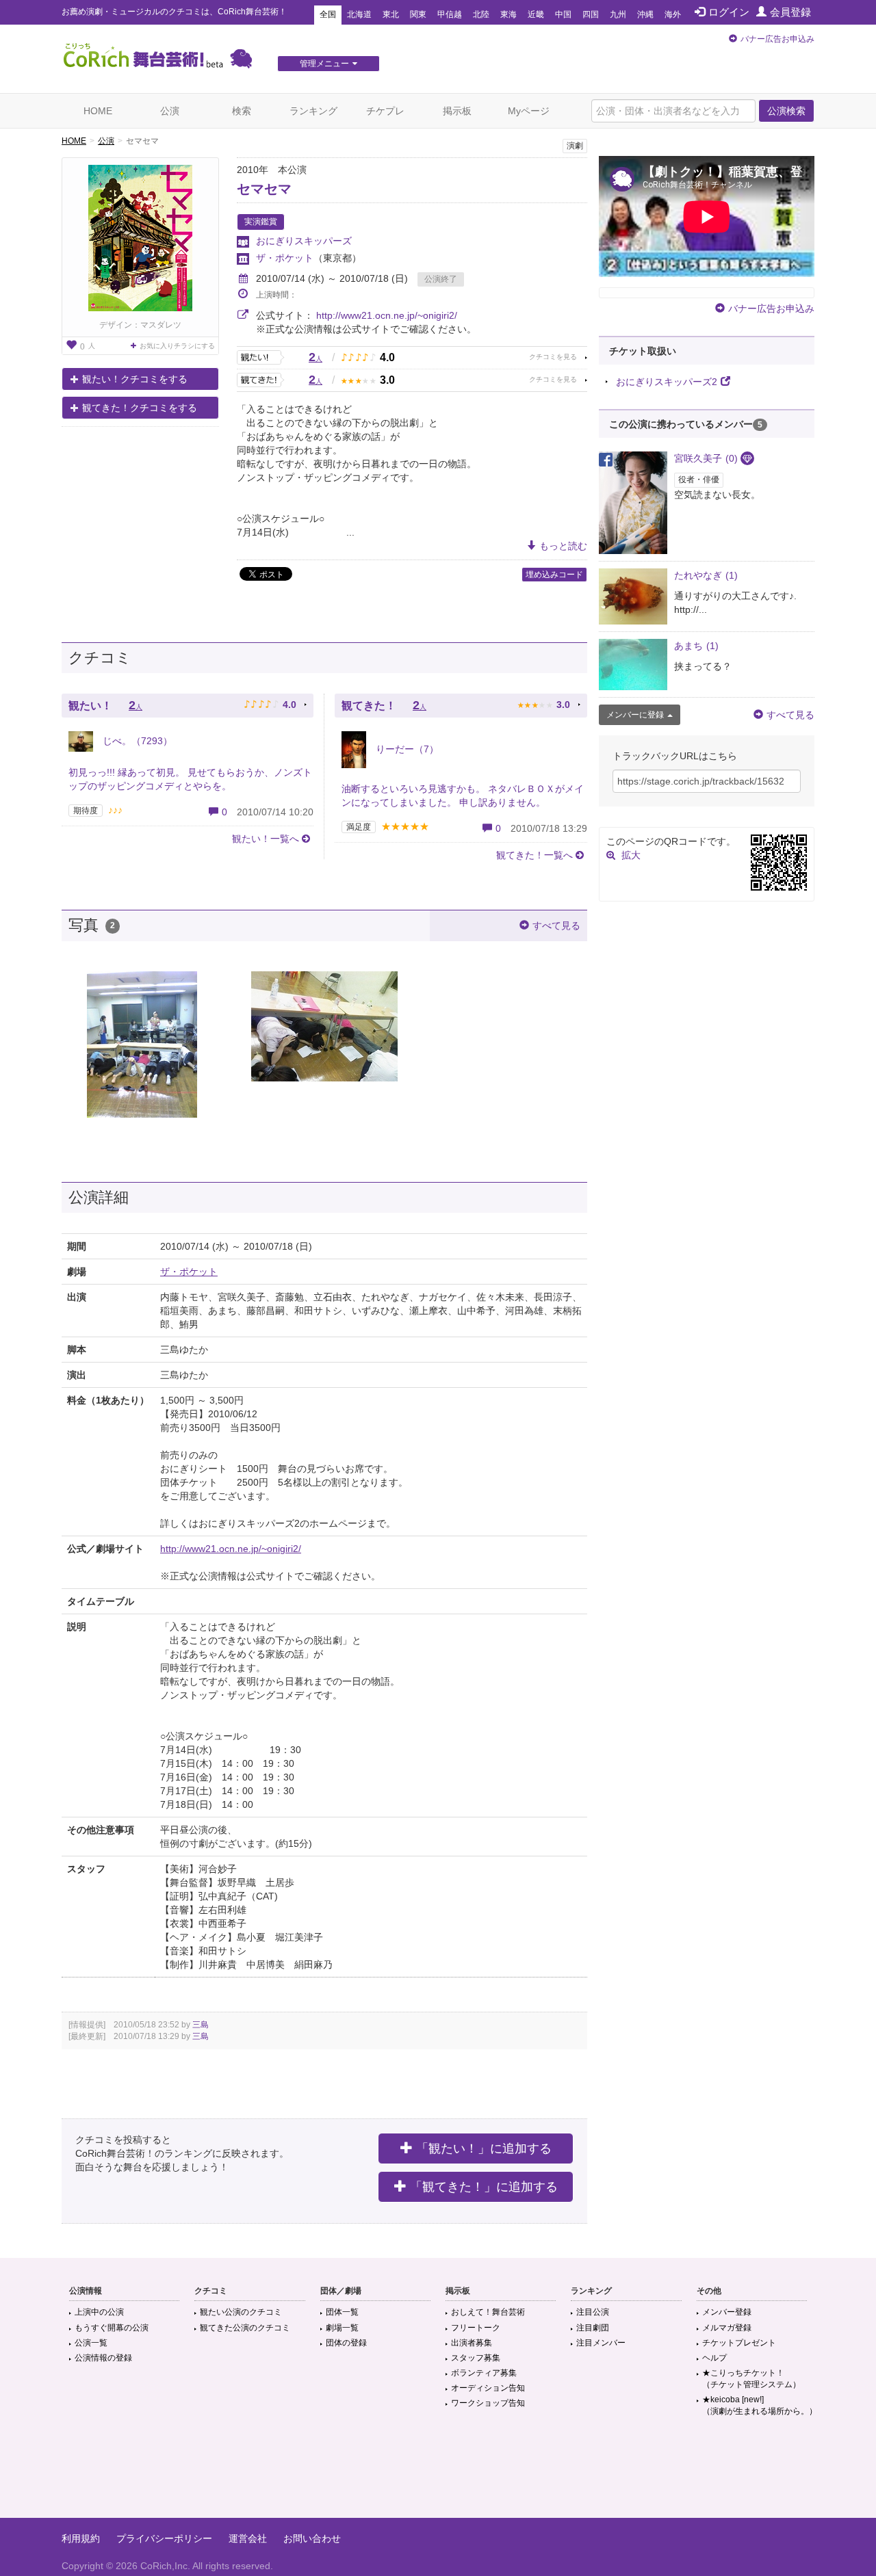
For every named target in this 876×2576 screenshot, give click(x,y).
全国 (328, 14)
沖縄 (645, 14)
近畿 (536, 14)
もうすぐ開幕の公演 (112, 2328)
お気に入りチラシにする (177, 346)
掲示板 (457, 111)
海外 (673, 14)
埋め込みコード (554, 575)
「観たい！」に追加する (484, 2148)
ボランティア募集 (484, 2373)
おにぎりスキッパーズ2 (667, 382)
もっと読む (563, 546)
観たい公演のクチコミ (241, 2312)
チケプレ (385, 111)
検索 (242, 111)
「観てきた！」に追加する (484, 2187)
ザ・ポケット (285, 258)
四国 (591, 14)
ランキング (313, 111)
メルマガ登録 (727, 2328)
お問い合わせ (312, 2538)
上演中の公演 (99, 2312)
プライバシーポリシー (164, 2538)
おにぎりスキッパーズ (304, 241)
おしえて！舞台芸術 (488, 2312)
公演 (170, 111)
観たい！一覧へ (266, 839)
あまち (696, 646)
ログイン (729, 12)
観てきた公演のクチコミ (245, 2328)
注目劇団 (593, 2328)
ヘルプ (714, 2358)
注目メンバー (601, 2343)
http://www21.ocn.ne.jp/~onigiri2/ (387, 315)
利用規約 (81, 2538)
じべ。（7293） (136, 741)
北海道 (359, 14)
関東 (418, 14)
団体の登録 (346, 2343)
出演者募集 (472, 2343)
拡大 (631, 855)
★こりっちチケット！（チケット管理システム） (751, 2379)
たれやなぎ (706, 575)
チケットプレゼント (739, 2343)
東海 (508, 14)
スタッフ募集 (476, 2358)
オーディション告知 (488, 2388)
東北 (391, 14)
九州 (618, 14)
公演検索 (786, 111)
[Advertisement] (438, 2473)
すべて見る (556, 925)
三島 (201, 2025)
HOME (98, 111)
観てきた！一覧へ (534, 855)
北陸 (481, 14)
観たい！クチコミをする (135, 379)
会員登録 (790, 12)
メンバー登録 (727, 2312)
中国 (563, 14)
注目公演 (593, 2312)
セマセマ (264, 189)
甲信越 (450, 14)
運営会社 (248, 2538)
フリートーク (476, 2328)
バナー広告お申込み (777, 39)
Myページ (529, 111)
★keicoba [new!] (760, 2405)
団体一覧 (342, 2312)
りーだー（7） (406, 749)
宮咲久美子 (706, 458)
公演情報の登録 (103, 2358)
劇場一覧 (342, 2328)
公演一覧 (91, 2343)
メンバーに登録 (635, 715)
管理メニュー (324, 64)
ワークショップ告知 (488, 2403)
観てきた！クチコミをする (140, 408)
